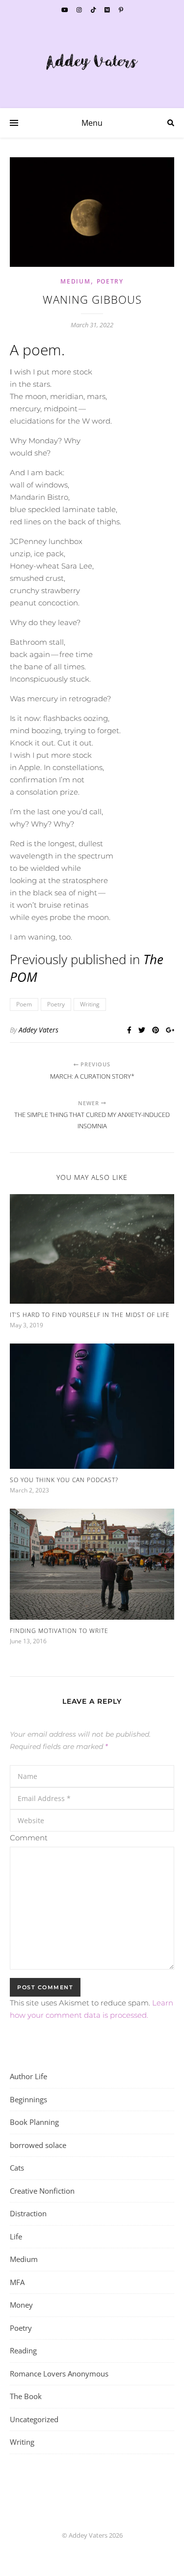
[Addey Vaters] (92, 62)
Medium (75, 281)
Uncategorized (34, 2419)
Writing (90, 1004)
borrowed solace (38, 2145)
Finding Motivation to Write (59, 1631)
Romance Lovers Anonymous (59, 2374)
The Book (26, 2396)
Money (21, 2305)
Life (16, 2236)
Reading (23, 2350)
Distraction (28, 2213)
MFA (17, 2282)
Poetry (110, 281)
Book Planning (34, 2122)
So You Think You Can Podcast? (64, 1480)
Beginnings (28, 2099)
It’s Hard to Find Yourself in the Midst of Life (90, 1315)
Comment (29, 1838)
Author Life (28, 2076)
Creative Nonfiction (42, 2191)
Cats (17, 2168)
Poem (24, 1004)
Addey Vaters (39, 1030)
